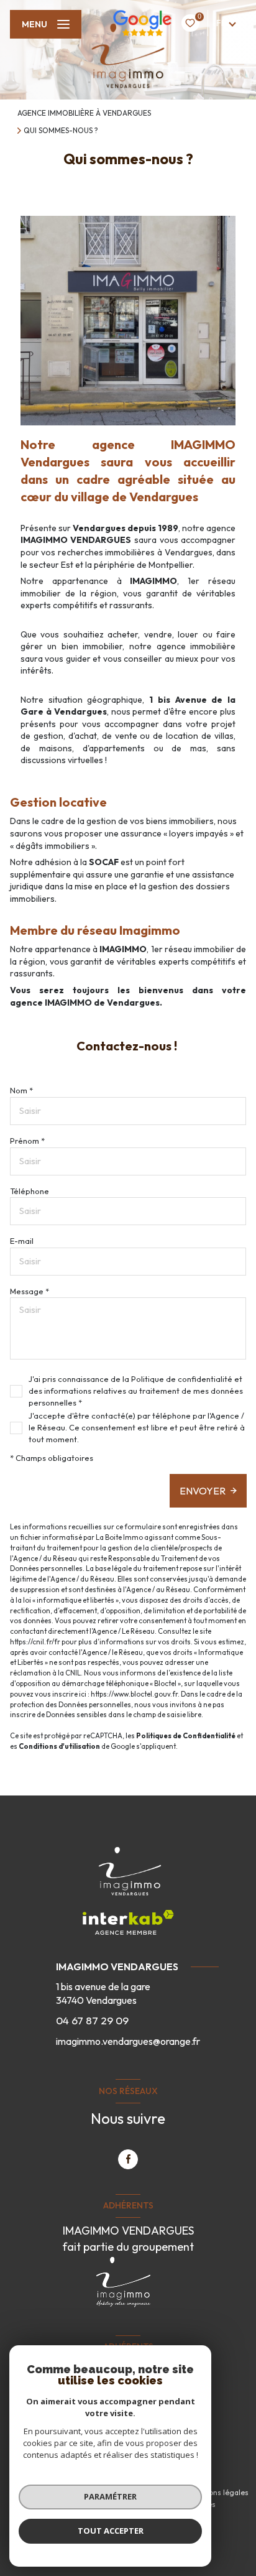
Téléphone (30, 1191)
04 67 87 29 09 (92, 2020)
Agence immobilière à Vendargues (84, 113)
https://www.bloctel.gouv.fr (134, 1694)
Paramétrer (110, 2496)
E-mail (22, 1241)
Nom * (21, 1090)
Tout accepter (111, 2531)
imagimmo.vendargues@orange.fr (128, 2041)
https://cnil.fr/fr (35, 1642)
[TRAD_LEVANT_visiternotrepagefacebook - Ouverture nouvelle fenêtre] (128, 2159)
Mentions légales (219, 2492)
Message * (30, 1291)
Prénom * (27, 1141)
